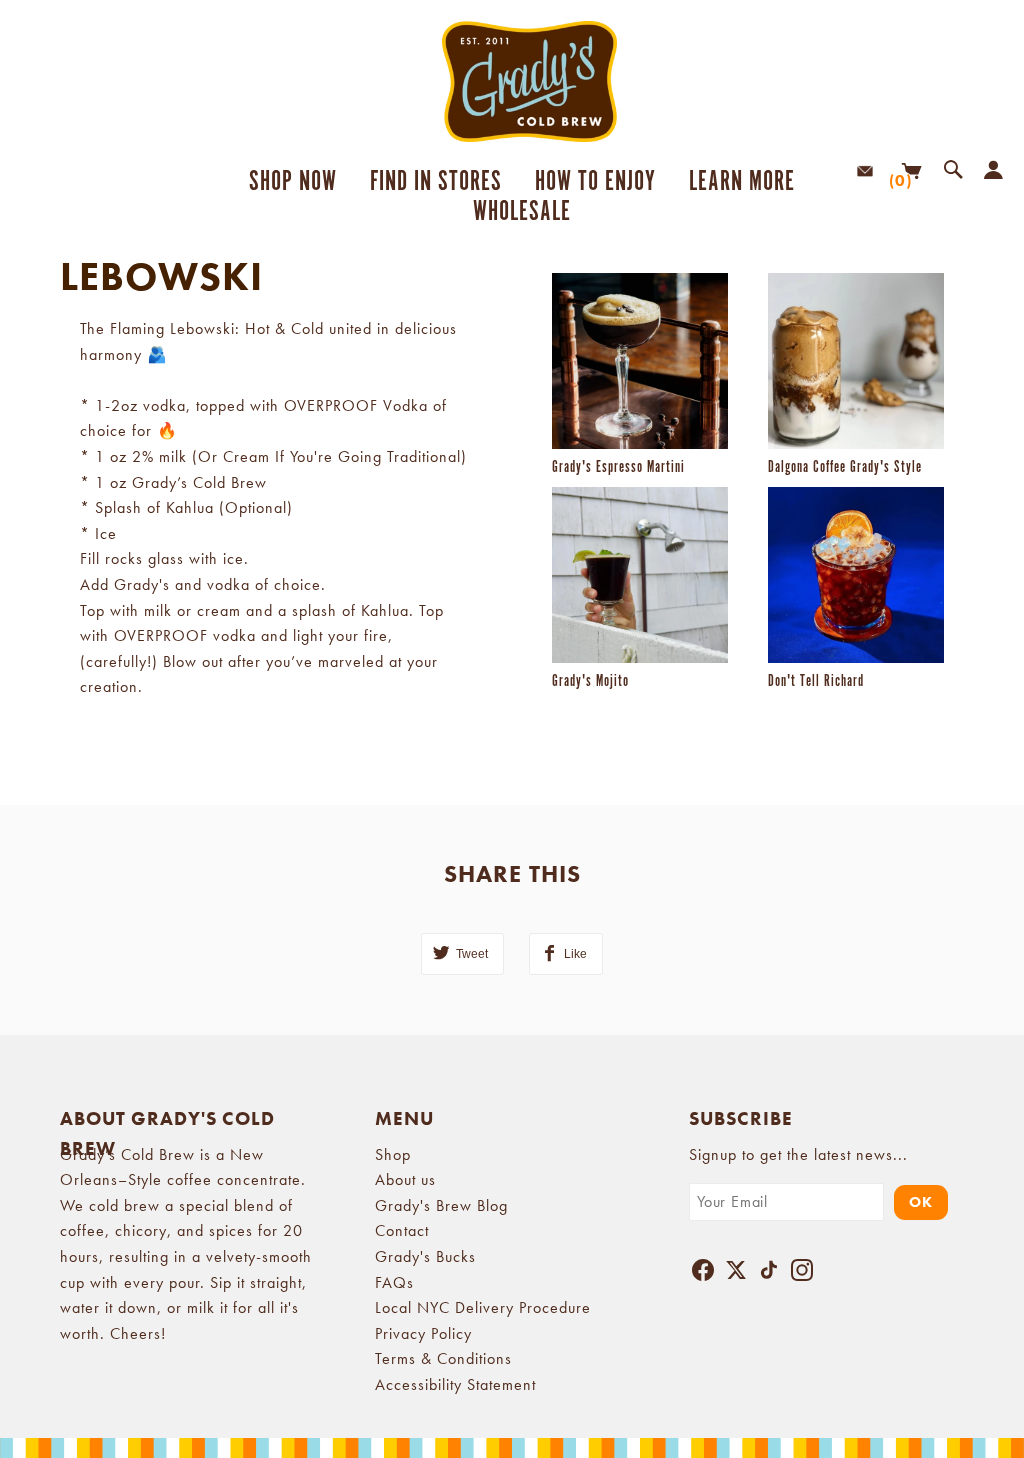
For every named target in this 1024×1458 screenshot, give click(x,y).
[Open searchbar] (949, 171)
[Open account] (989, 171)
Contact (402, 1230)
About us (405, 1179)
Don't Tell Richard (816, 681)
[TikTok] (769, 1274)
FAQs (394, 1282)
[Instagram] (802, 1274)
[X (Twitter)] (736, 1274)
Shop (393, 1154)
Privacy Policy (423, 1333)
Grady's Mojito (590, 681)
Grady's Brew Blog (441, 1205)
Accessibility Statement (455, 1384)
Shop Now (293, 182)
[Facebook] (703, 1274)
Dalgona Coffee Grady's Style (845, 467)
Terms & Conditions (443, 1358)
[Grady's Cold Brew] (512, 81)
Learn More (735, 182)
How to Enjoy (595, 182)
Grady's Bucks (425, 1256)
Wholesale (522, 212)
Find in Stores (436, 182)
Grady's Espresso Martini (618, 467)
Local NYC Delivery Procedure (483, 1307)
